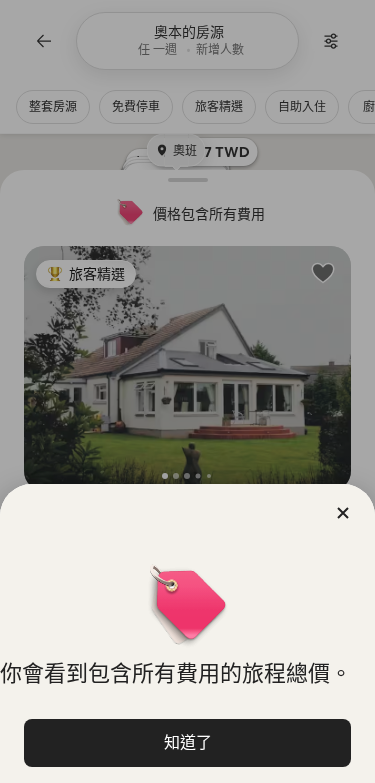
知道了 (188, 742)
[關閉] (343, 513)
